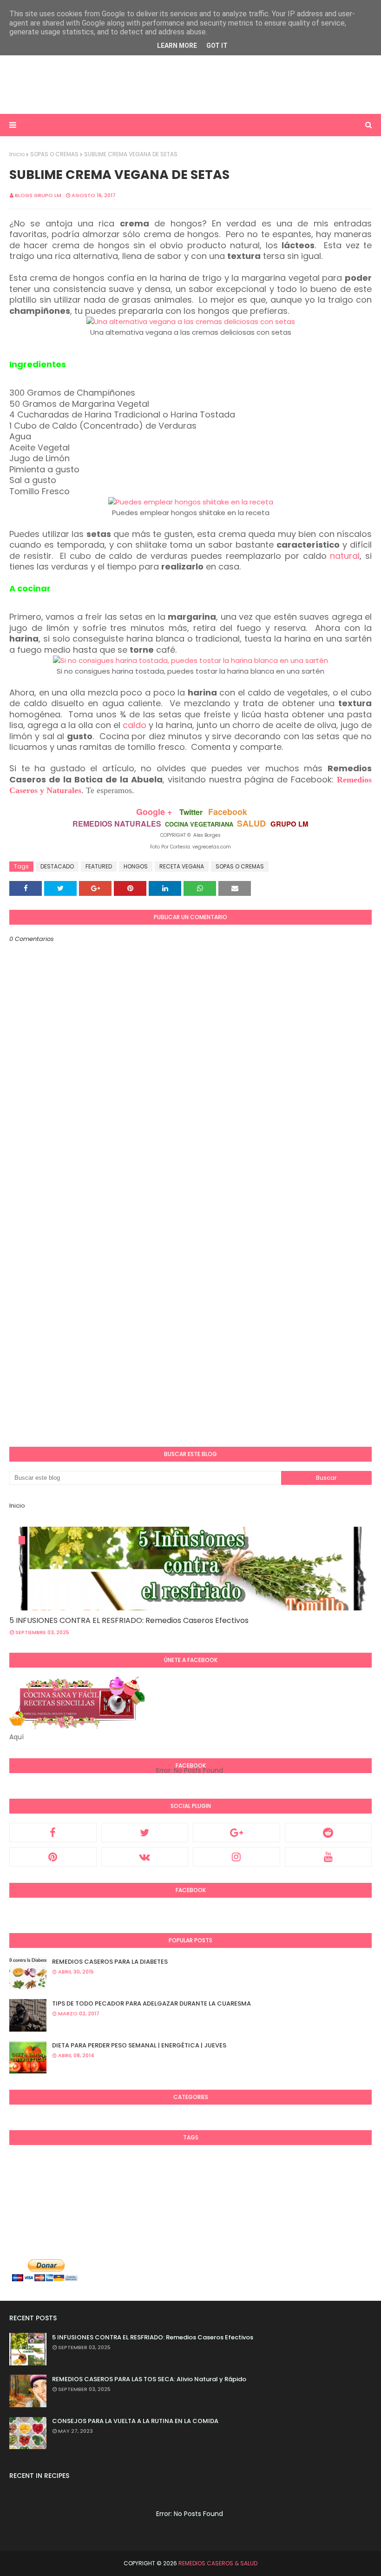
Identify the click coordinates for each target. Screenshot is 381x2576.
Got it (217, 46)
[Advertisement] (190, 84)
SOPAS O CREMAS (54, 154)
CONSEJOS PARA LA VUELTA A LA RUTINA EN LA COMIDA (135, 2421)
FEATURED (99, 866)
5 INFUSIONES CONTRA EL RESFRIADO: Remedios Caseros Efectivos (129, 1620)
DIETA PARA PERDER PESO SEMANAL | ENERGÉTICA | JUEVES (139, 2045)
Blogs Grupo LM (38, 195)
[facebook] (53, 1833)
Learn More (177, 46)
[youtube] (328, 1857)
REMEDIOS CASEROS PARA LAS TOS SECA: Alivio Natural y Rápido (149, 2379)
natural (345, 556)
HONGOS (136, 866)
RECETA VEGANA (182, 866)
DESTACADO (57, 866)
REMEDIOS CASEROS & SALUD (218, 2563)
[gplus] (236, 1833)
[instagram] (236, 1857)
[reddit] (328, 1833)
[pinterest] (53, 1857)
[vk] (145, 1857)
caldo (135, 725)
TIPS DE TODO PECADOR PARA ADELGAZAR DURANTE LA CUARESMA (151, 2003)
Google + (154, 812)
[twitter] (145, 1833)
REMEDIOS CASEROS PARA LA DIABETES (110, 1962)
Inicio (17, 154)
